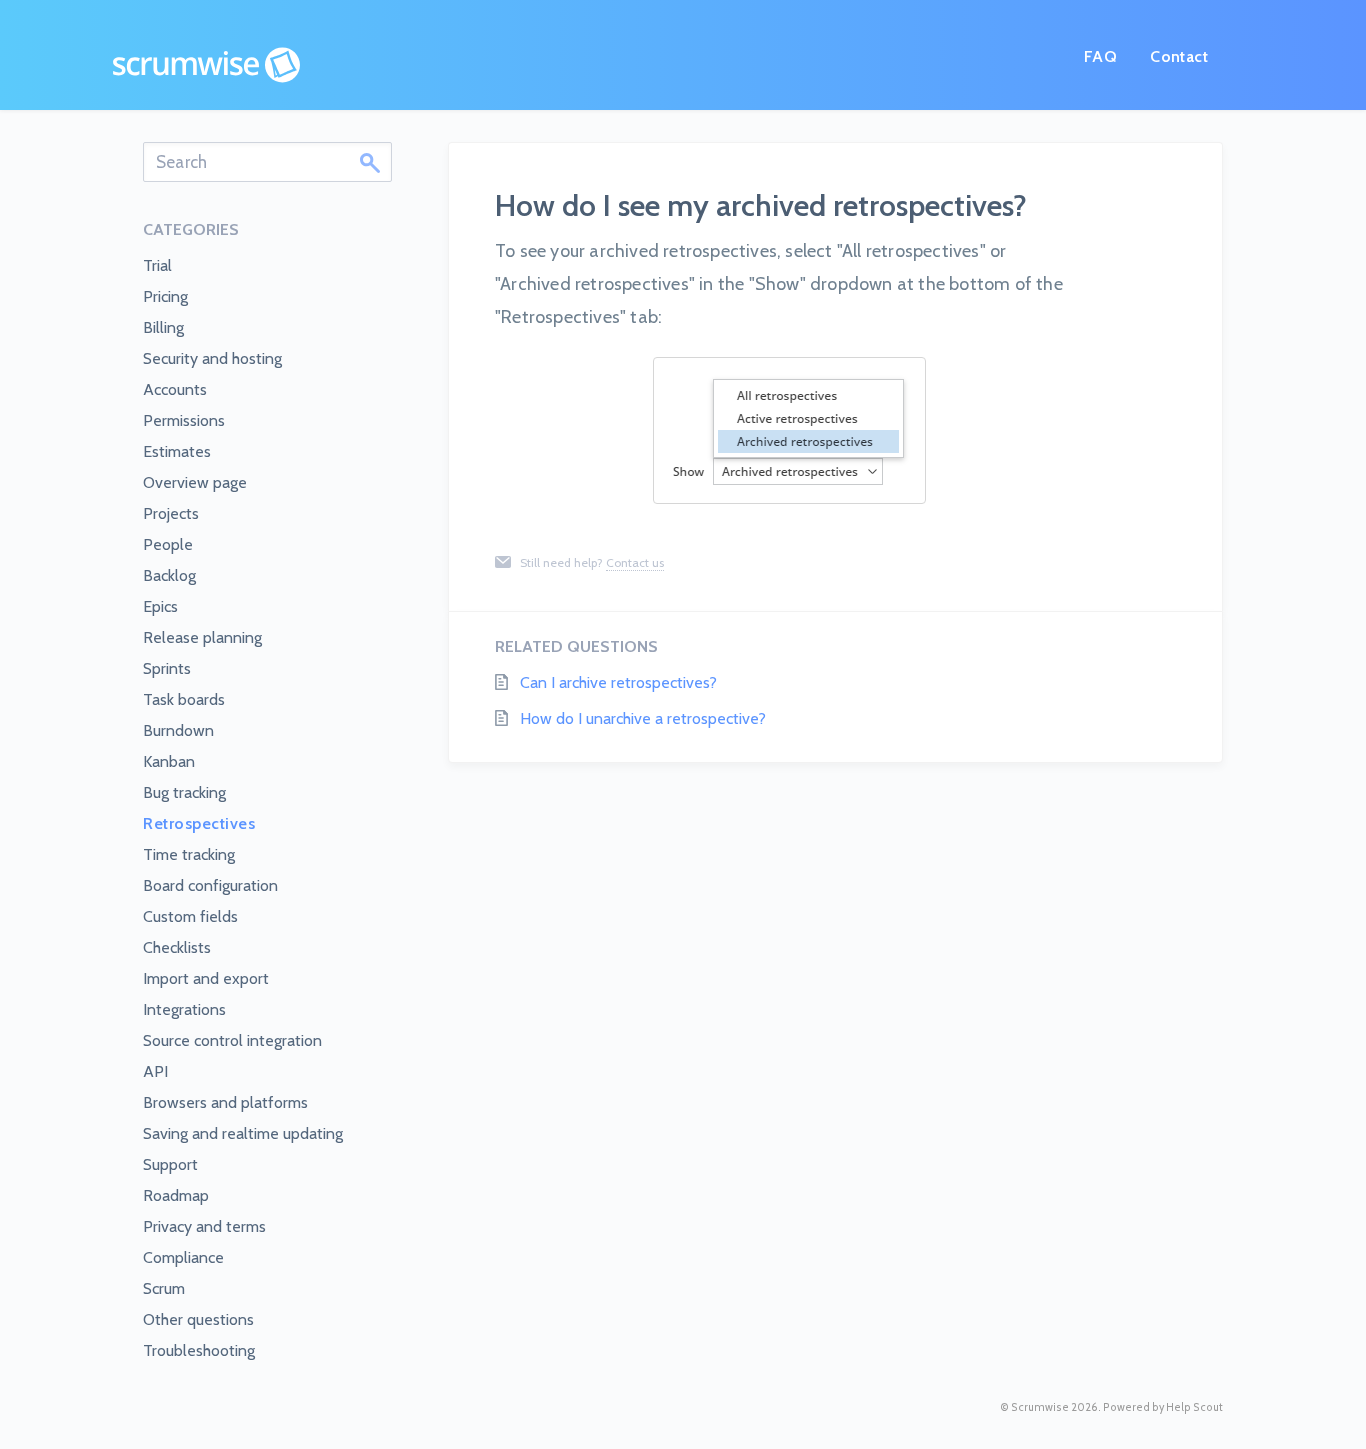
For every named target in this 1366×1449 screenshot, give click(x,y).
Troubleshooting (199, 1350)
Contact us (635, 562)
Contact (1179, 56)
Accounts (175, 389)
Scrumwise (1040, 1407)
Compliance (183, 1257)
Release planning (202, 637)
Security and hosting (212, 358)
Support (170, 1164)
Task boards (184, 699)
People (168, 544)
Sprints (167, 668)
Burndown (178, 730)
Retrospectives (199, 823)
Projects (171, 513)
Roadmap (176, 1195)
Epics (160, 606)
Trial (157, 265)
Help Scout (1194, 1407)
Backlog (169, 575)
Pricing (165, 296)
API (155, 1071)
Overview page (195, 482)
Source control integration (232, 1040)
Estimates (177, 451)
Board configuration (210, 885)
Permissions (184, 420)
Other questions (198, 1319)
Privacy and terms (204, 1226)
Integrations (184, 1009)
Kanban (169, 761)
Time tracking (189, 854)
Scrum (164, 1288)
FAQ (1100, 56)
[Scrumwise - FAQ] (206, 65)
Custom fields (190, 916)
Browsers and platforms (225, 1102)
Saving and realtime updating (243, 1133)
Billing (163, 327)
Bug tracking (184, 792)
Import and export (206, 978)
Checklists (177, 947)
